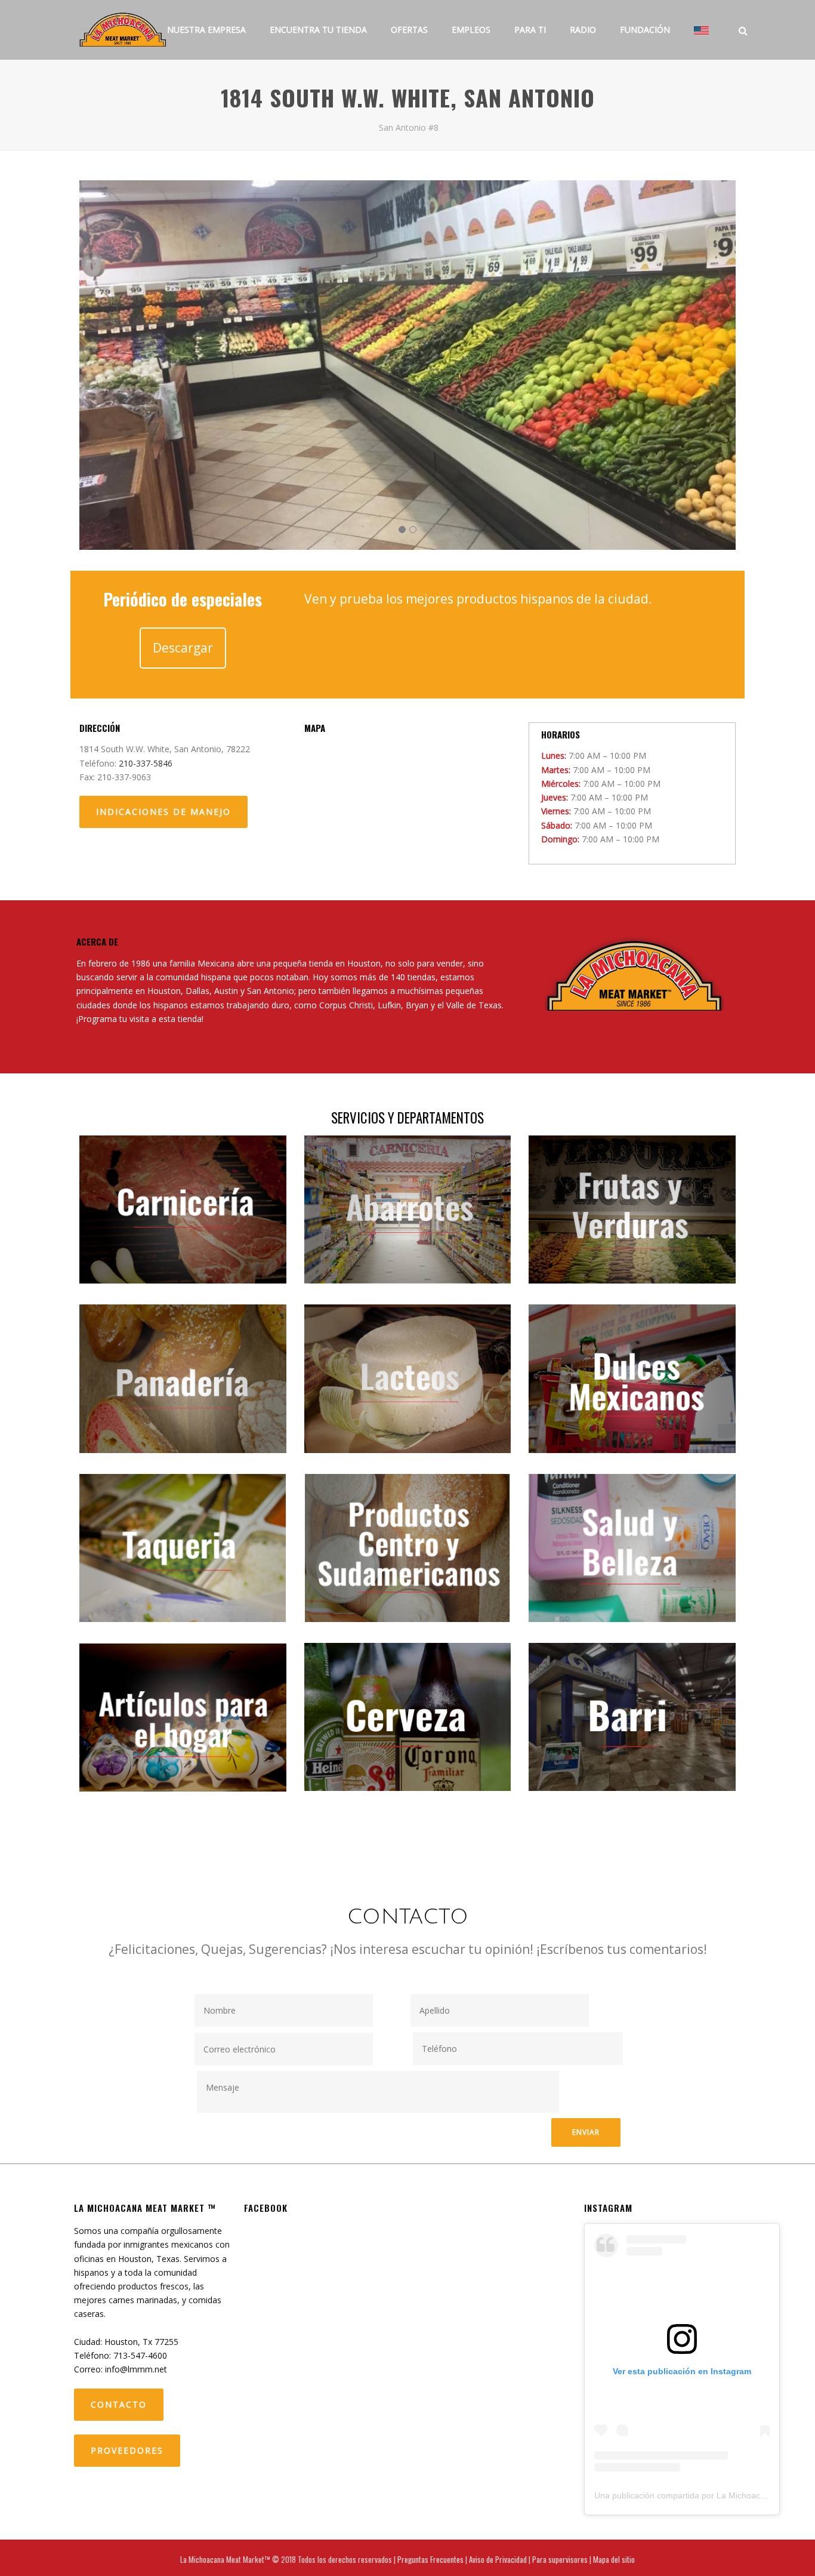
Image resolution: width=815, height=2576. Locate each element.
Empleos (471, 30)
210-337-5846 (146, 763)
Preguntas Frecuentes (430, 2559)
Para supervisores (560, 2559)
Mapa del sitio (614, 2559)
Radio (583, 30)
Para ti (530, 30)
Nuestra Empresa (206, 30)
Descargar (183, 648)
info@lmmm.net (136, 2369)
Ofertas (409, 30)
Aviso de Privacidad (498, 2559)
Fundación (645, 30)
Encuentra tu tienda (318, 30)
